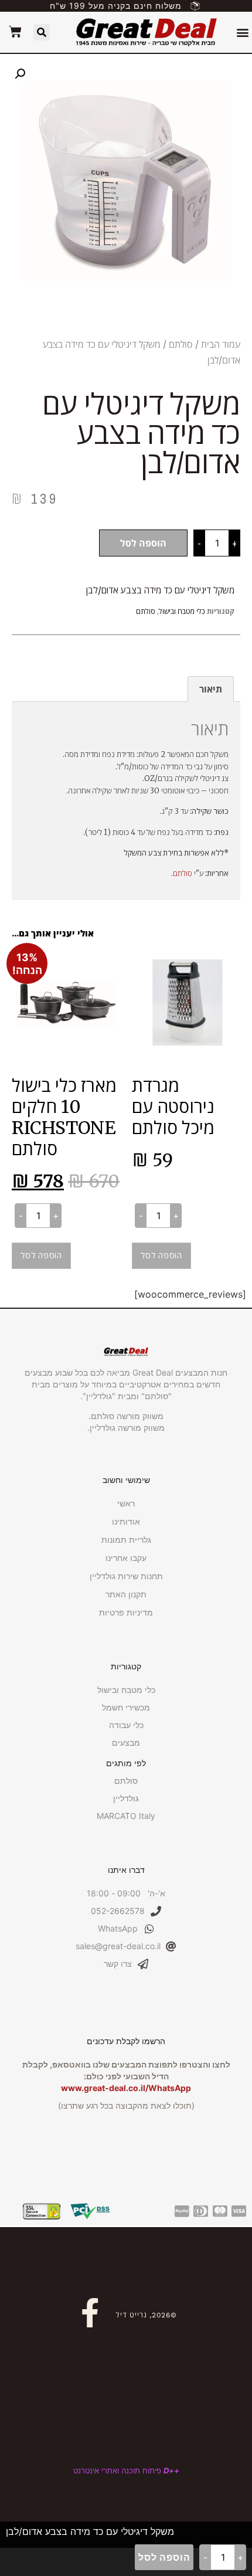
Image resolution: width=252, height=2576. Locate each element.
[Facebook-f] (90, 2313)
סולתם (181, 344)
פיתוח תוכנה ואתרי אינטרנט (126, 2470)
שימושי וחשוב (126, 1480)
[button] (242, 33)
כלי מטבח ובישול (182, 611)
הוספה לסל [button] (161, 1255)
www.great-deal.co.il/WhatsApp (126, 2088)
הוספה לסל (143, 543)
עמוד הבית (221, 344)
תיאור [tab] (211, 689)
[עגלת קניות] (15, 32)
